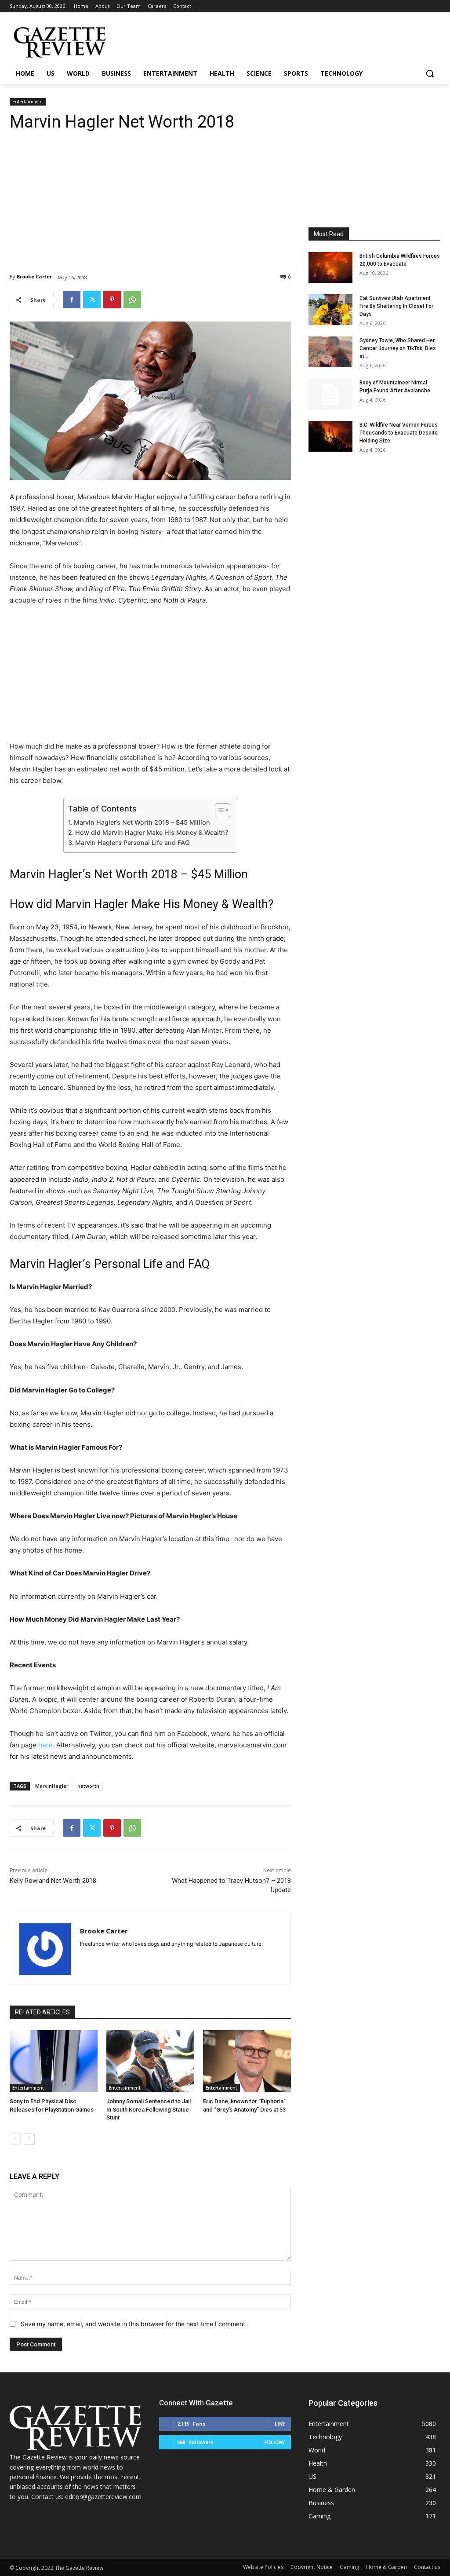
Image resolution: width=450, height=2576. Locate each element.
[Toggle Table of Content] (218, 810)
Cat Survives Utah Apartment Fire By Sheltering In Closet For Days (396, 306)
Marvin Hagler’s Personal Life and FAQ (132, 842)
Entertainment (28, 102)
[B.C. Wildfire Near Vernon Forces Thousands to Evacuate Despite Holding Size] (330, 436)
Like (280, 2424)
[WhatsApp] (132, 300)
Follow (274, 2442)
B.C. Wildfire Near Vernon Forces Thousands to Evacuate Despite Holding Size (399, 433)
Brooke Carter (34, 276)
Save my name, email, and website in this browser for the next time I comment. (134, 2324)
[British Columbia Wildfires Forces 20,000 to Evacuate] (330, 267)
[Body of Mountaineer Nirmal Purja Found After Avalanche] (330, 394)
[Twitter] (92, 300)
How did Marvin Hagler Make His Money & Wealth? (152, 832)
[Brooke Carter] (45, 1949)
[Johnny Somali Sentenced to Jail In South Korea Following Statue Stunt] (150, 2061)
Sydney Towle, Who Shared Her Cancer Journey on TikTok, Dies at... (398, 348)
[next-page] (29, 2139)
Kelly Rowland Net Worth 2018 (53, 1881)
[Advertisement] (150, 196)
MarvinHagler (52, 1786)
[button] (430, 73)
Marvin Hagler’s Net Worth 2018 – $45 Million (142, 822)
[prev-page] (15, 2139)
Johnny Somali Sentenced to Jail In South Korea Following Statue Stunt (149, 2109)
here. (46, 1745)
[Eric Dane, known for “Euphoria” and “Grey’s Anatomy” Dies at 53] (247, 2061)
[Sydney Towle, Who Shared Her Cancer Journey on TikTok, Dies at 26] (330, 352)
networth (88, 1786)
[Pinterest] (112, 300)
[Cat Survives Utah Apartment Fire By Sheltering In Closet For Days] (330, 310)
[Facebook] (72, 300)
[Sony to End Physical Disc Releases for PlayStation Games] (54, 2061)
